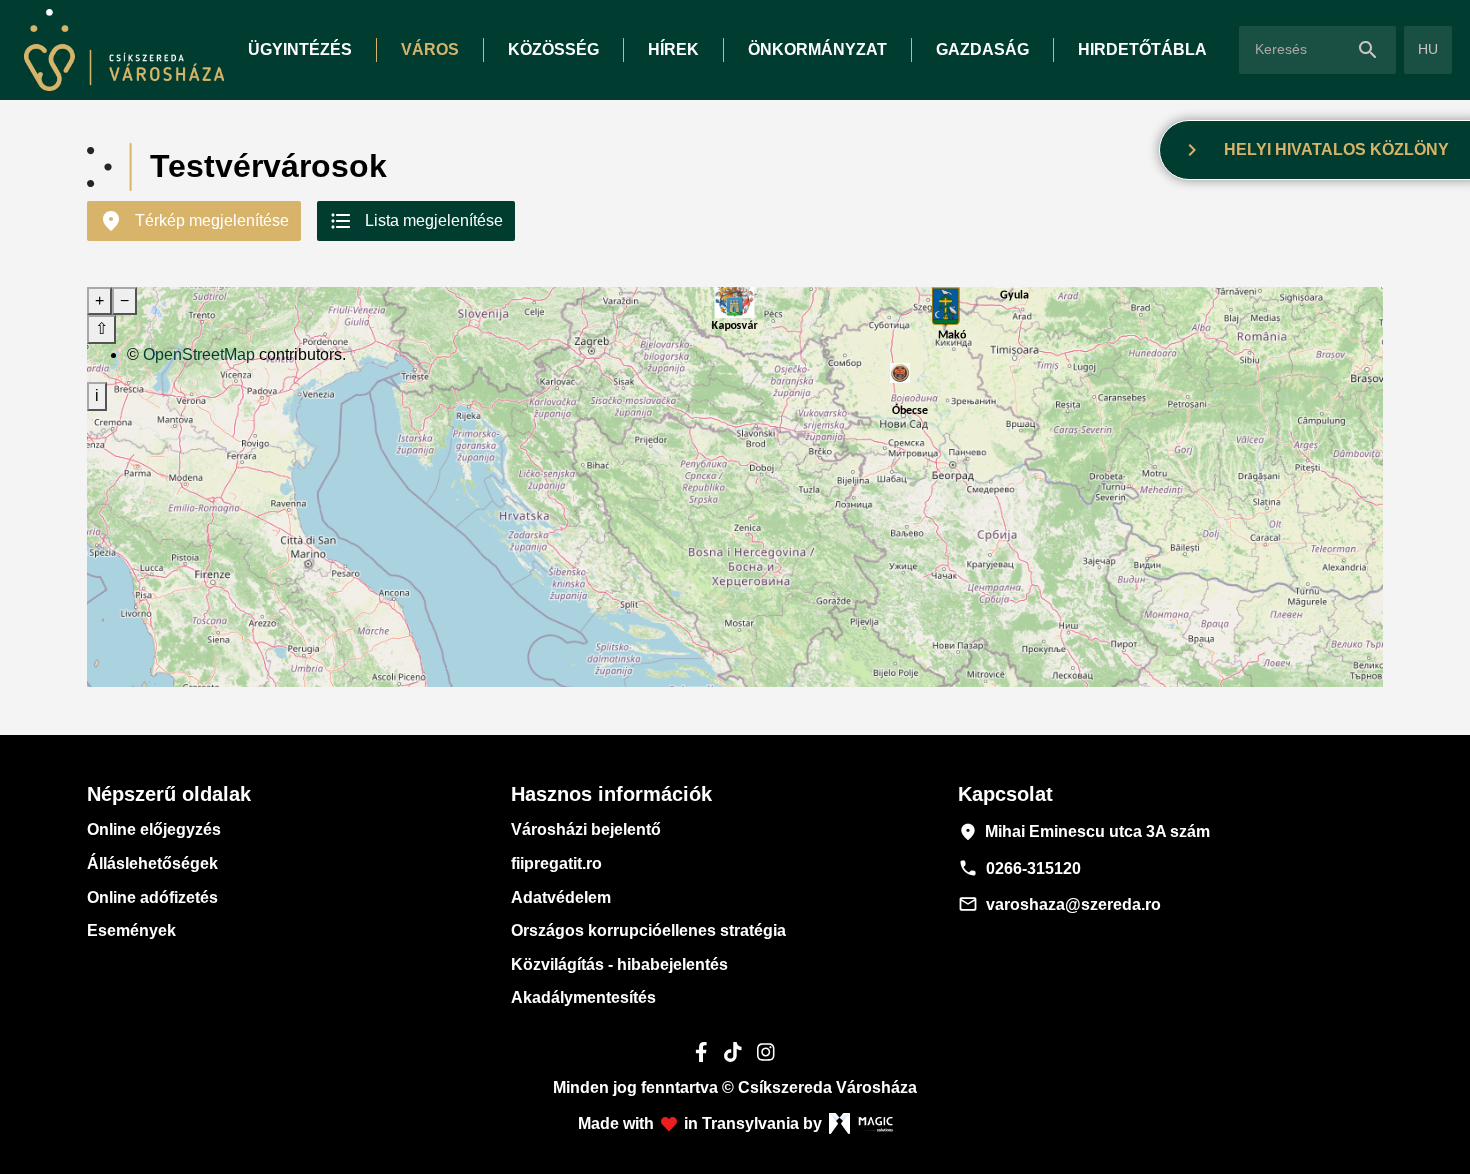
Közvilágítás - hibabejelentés (619, 964)
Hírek (673, 49)
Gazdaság (982, 49)
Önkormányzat (817, 49)
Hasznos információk (611, 794)
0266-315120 (1019, 868)
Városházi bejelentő (586, 829)
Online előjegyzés (154, 829)
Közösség (553, 49)
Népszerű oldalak (169, 794)
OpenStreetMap (199, 354)
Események (131, 930)
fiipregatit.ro (556, 863)
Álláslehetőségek (152, 863)
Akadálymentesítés (583, 997)
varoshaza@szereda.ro (1059, 904)
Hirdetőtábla (1142, 49)
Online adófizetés (152, 897)
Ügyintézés (300, 49)
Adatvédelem (561, 897)
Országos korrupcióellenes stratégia (648, 930)
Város (430, 49)
